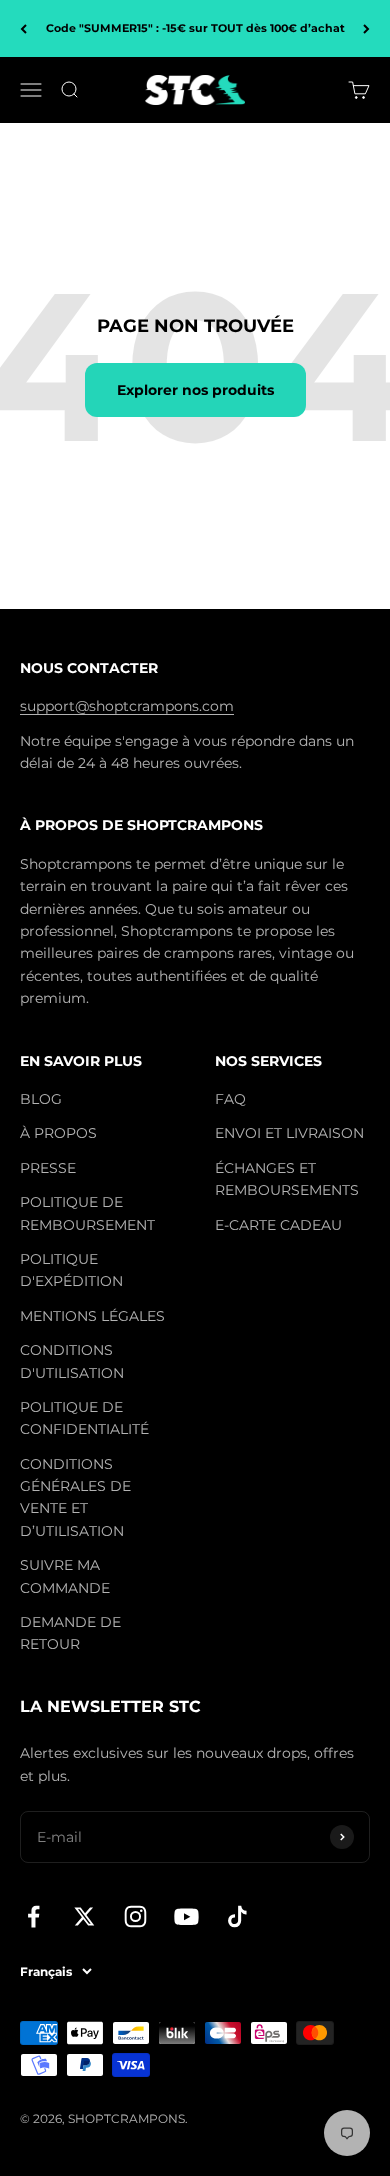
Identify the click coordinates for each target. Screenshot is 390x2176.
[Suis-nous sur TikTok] (237, 1916)
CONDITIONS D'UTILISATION (72, 1361)
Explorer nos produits (195, 390)
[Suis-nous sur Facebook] (33, 1916)
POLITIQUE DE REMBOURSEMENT (87, 1213)
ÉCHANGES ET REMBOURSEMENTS (287, 1179)
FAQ (230, 1099)
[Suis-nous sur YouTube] (186, 1916)
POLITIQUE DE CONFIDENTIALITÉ (84, 1418)
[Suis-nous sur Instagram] (135, 1916)
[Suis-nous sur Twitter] (84, 1916)
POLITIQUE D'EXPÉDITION (71, 1270)
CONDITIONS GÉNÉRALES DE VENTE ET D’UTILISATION (75, 1497)
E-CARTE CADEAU (278, 1225)
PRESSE (48, 1168)
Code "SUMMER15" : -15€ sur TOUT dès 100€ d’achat (195, 28)
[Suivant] (366, 28)
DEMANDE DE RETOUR (70, 1633)
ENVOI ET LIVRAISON (289, 1133)
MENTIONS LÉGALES (92, 1316)
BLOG (41, 1099)
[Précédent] (23, 28)
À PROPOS (58, 1133)
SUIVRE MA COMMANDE (65, 1576)
